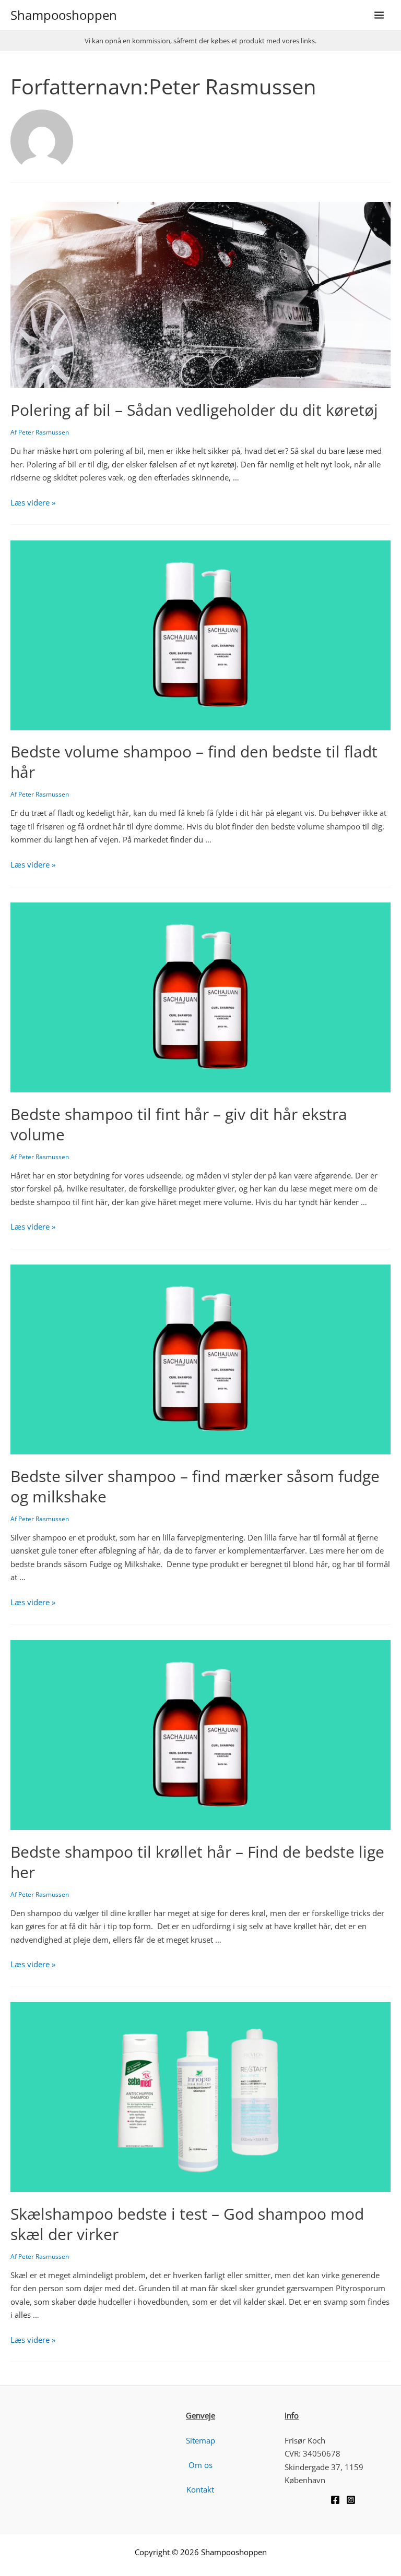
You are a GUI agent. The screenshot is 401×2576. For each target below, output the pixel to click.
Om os (200, 2465)
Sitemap (200, 2440)
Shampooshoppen (64, 15)
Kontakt (200, 2489)
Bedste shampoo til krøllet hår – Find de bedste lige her (197, 1862)
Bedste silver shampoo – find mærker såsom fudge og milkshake (195, 1486)
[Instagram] (351, 2500)
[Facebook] (335, 2500)
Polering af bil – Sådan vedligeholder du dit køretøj (194, 410)
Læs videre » (33, 502)
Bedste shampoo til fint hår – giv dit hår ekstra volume (179, 1124)
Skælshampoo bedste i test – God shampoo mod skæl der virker (187, 2224)
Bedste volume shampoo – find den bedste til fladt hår (194, 762)
